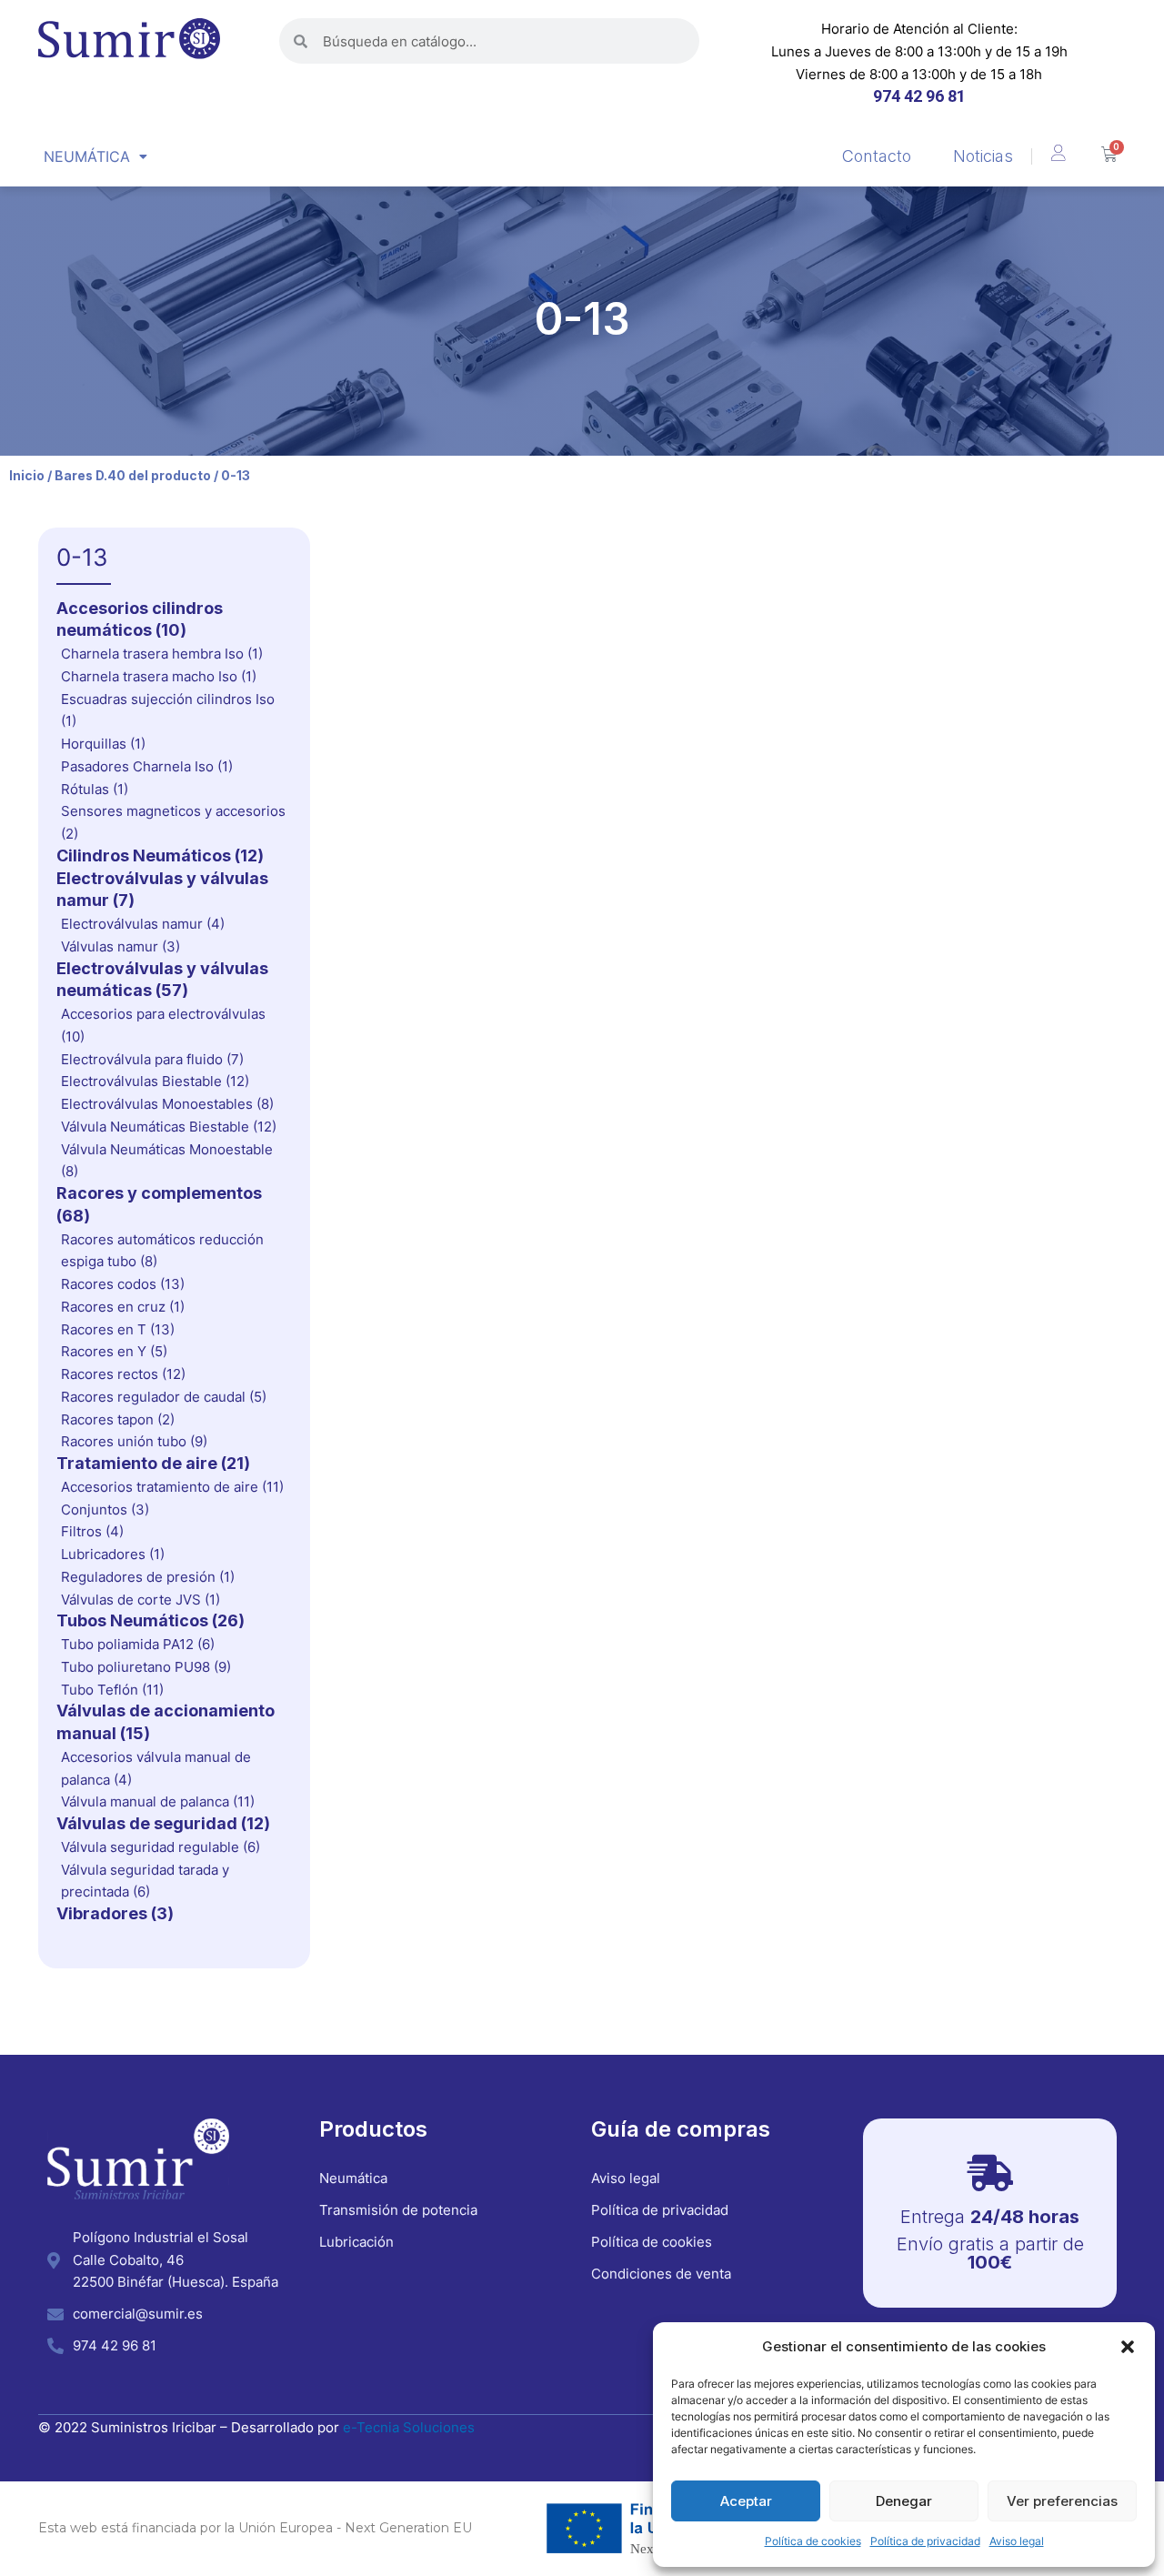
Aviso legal (1017, 2541)
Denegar (904, 2501)
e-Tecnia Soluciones (409, 2427)
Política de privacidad (925, 2541)
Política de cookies (813, 2541)
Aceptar (746, 2501)
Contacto (877, 156)
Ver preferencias (1062, 2501)
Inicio (27, 476)
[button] (1128, 2347)
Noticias (983, 156)
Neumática (87, 156)
